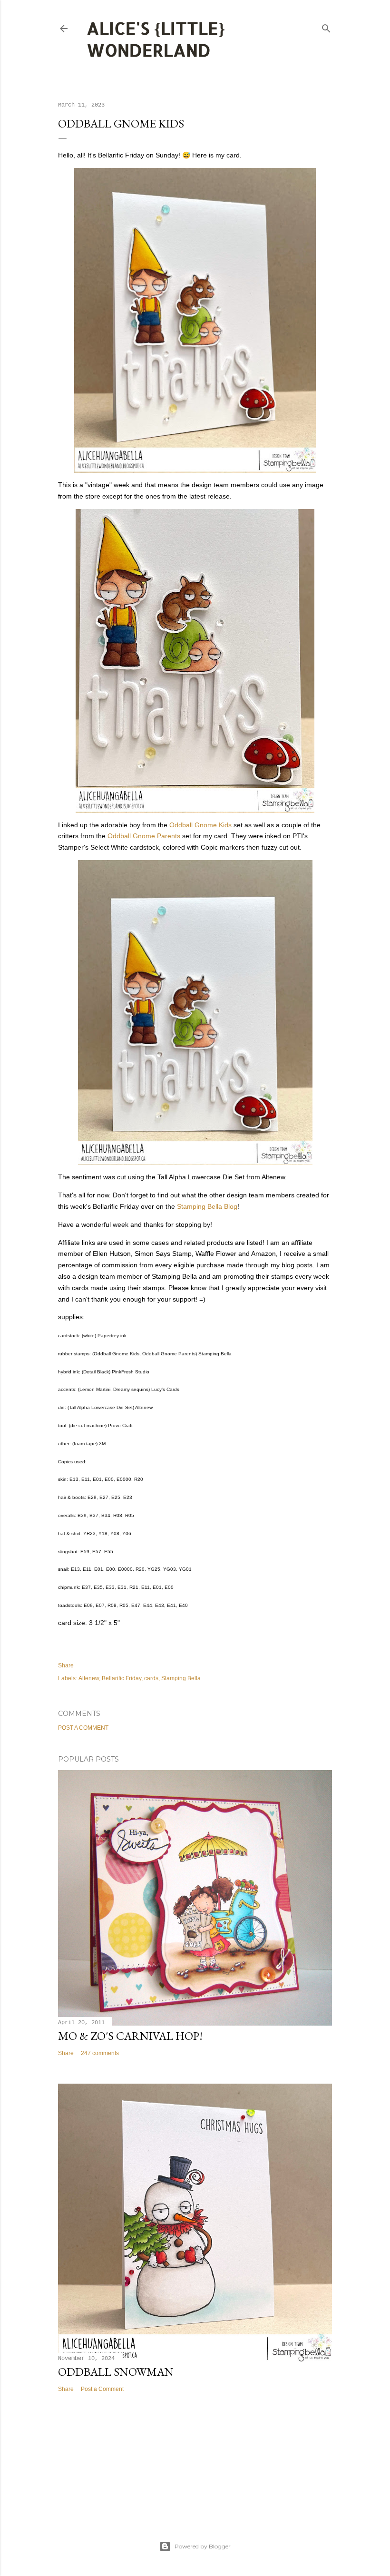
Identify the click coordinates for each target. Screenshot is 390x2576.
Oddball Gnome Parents (144, 836)
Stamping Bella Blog (207, 1206)
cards (151, 1678)
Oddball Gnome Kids (200, 825)
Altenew (89, 1678)
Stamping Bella (181, 1678)
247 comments (100, 2053)
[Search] (326, 26)
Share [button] (66, 1665)
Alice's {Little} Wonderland (156, 39)
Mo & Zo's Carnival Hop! (130, 2036)
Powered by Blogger (203, 2546)
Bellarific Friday (122, 1678)
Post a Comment (83, 1728)
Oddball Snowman (116, 2372)
